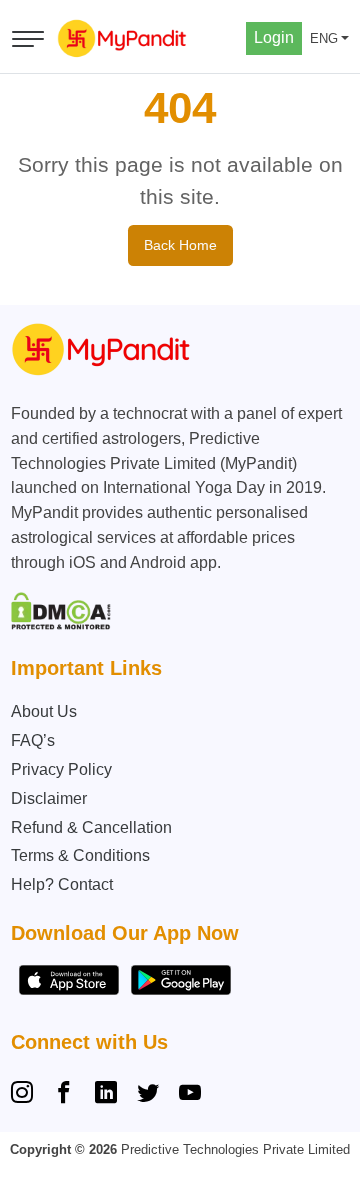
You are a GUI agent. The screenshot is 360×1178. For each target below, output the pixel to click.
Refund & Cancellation (91, 827)
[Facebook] (64, 1095)
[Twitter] (148, 1095)
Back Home (180, 245)
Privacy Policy (61, 769)
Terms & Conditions (80, 855)
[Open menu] (28, 39)
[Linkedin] (106, 1095)
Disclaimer (49, 798)
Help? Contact (62, 884)
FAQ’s (33, 740)
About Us (44, 711)
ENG (324, 38)
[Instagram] (26, 1095)
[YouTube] (190, 1095)
